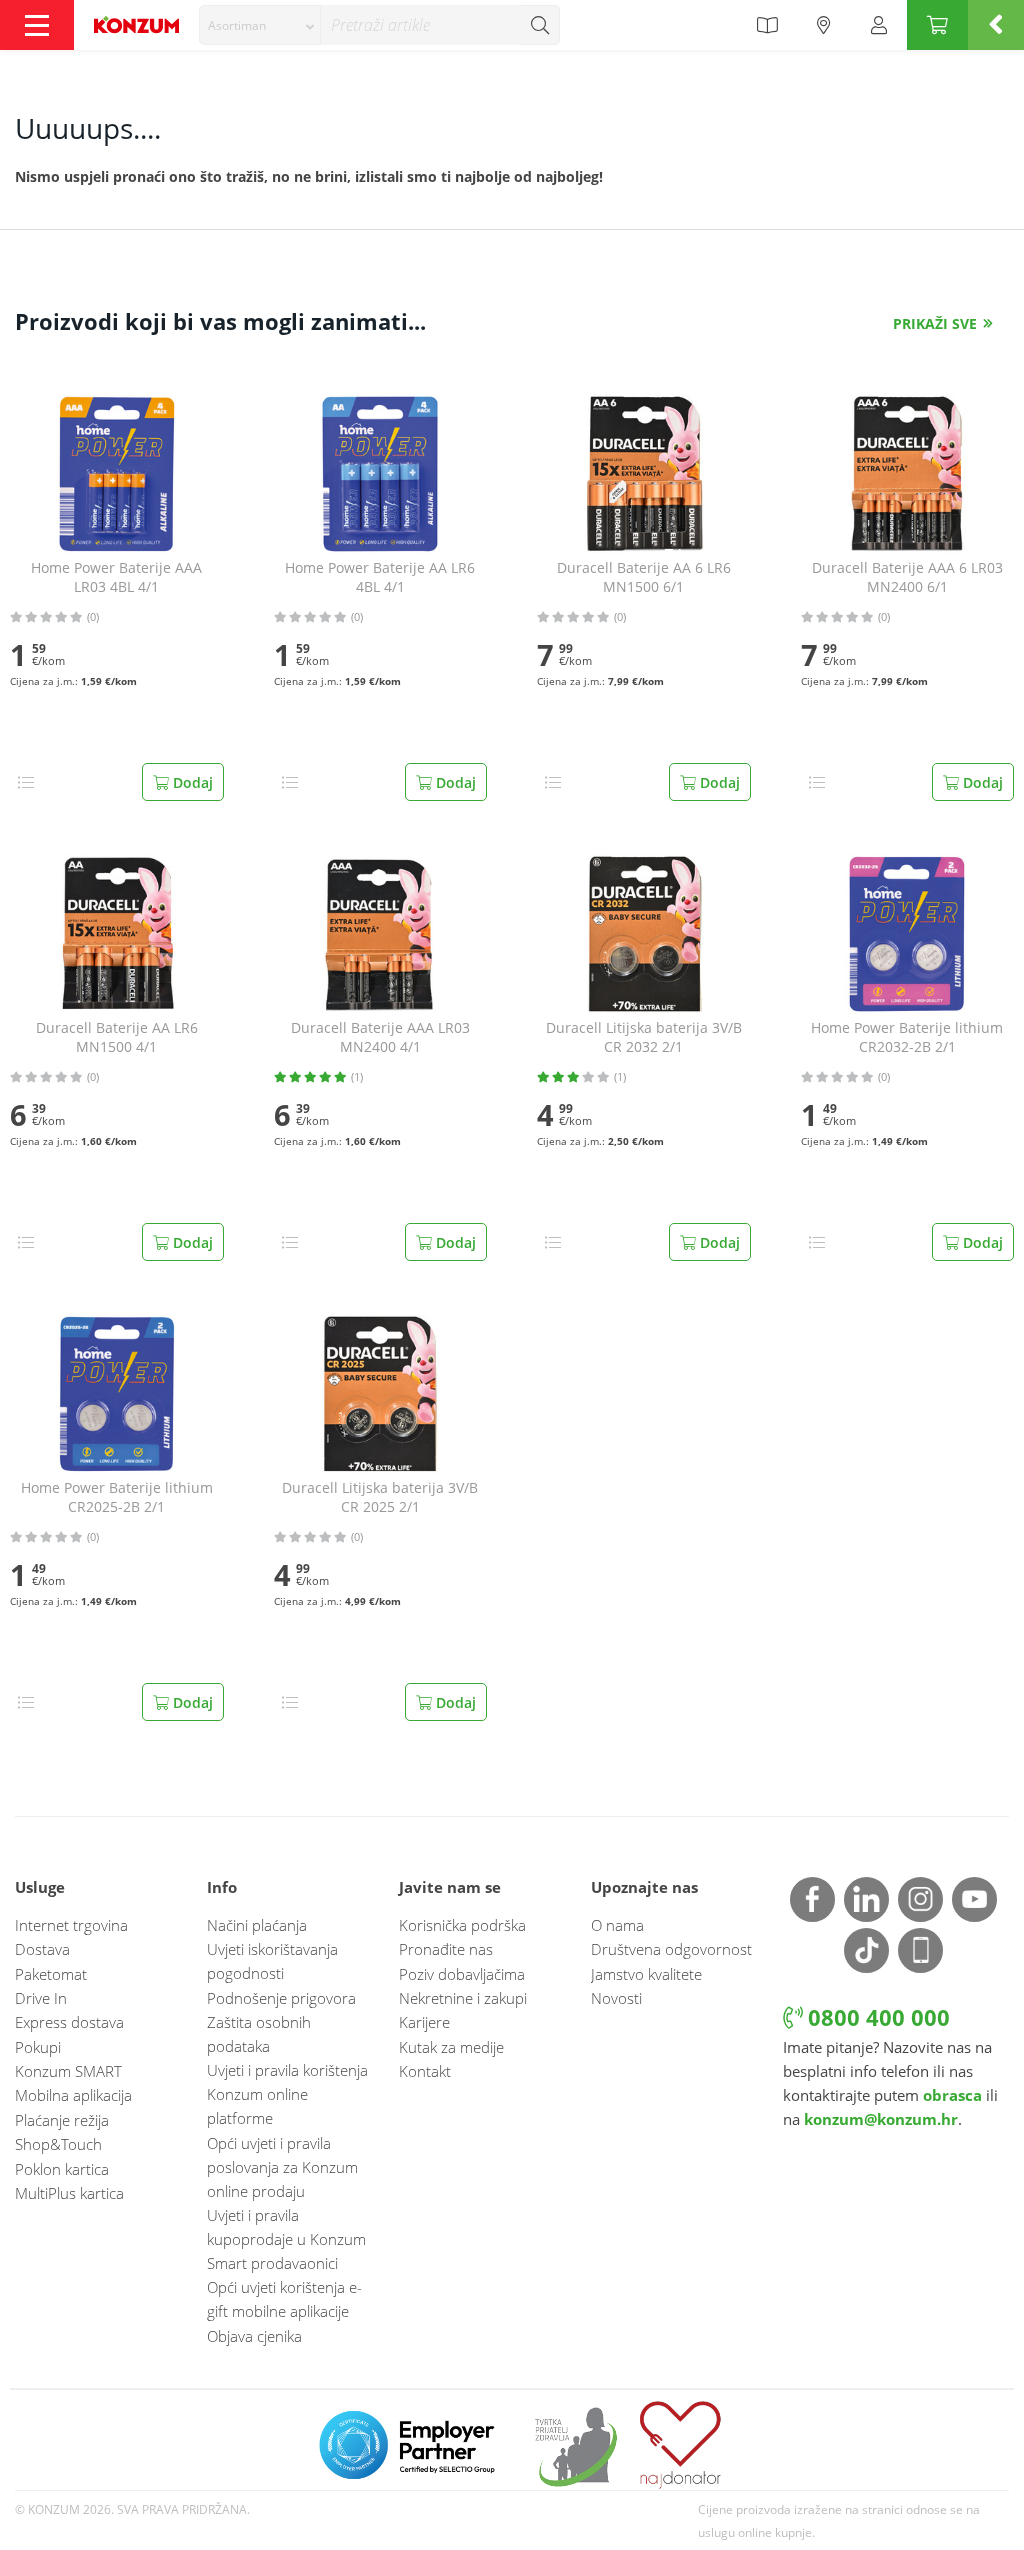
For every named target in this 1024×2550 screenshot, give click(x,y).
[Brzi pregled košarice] (996, 25)
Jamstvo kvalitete (646, 1974)
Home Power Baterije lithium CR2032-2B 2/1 (907, 1037)
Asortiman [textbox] (237, 25)
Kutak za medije (451, 2047)
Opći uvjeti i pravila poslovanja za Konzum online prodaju (282, 2167)
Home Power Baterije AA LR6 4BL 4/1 (380, 577)
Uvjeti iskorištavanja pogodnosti (272, 1961)
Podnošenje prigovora (281, 1998)
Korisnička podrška (462, 1925)
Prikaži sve (935, 323)
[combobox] (260, 25)
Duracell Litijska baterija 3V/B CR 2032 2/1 (644, 1037)
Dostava (42, 1949)
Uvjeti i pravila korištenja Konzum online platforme (287, 2094)
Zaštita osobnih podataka (259, 2034)
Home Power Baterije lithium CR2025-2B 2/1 (117, 1497)
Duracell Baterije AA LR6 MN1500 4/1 (117, 1037)
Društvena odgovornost (671, 1949)
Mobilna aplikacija (73, 2095)
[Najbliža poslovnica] (824, 25)
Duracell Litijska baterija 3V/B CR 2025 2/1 (380, 1497)
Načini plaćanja (257, 1925)
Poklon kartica (62, 2169)
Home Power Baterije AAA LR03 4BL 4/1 (116, 577)
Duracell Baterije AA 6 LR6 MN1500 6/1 (644, 577)
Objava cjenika (254, 2336)
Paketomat (51, 1974)
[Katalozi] (767, 25)
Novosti (616, 1998)
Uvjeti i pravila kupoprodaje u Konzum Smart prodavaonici (286, 2239)
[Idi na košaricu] (937, 25)
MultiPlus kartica (69, 2193)
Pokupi (38, 2047)
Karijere (424, 2022)
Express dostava (69, 2022)
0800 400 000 (876, 2017)
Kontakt (425, 2071)
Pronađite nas (446, 1949)
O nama (617, 1925)
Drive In (41, 1998)
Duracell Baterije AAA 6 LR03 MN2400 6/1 (907, 577)
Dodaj (191, 782)
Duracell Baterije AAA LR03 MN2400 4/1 (380, 1037)
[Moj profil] (879, 25)
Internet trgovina (71, 1925)
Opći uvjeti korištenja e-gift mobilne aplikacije (284, 2299)
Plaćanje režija (62, 2120)
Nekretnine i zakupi (463, 1998)
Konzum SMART (68, 2071)
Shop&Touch (58, 2144)
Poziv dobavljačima (462, 1974)
